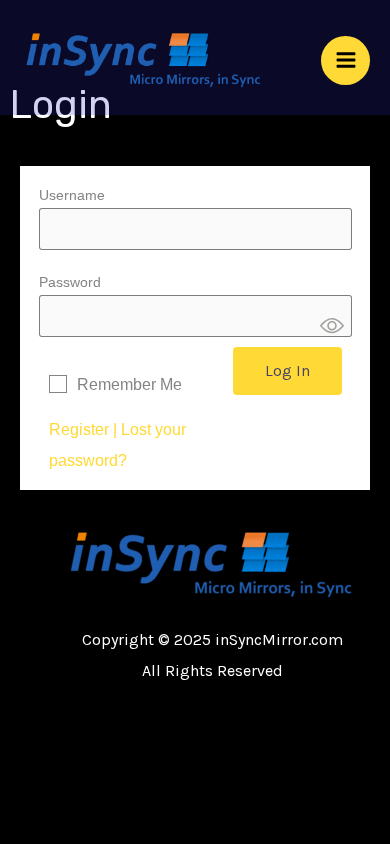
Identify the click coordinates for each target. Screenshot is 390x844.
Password (70, 282)
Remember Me (129, 384)
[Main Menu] (345, 60)
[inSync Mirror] (145, 60)
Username (72, 195)
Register (79, 429)
